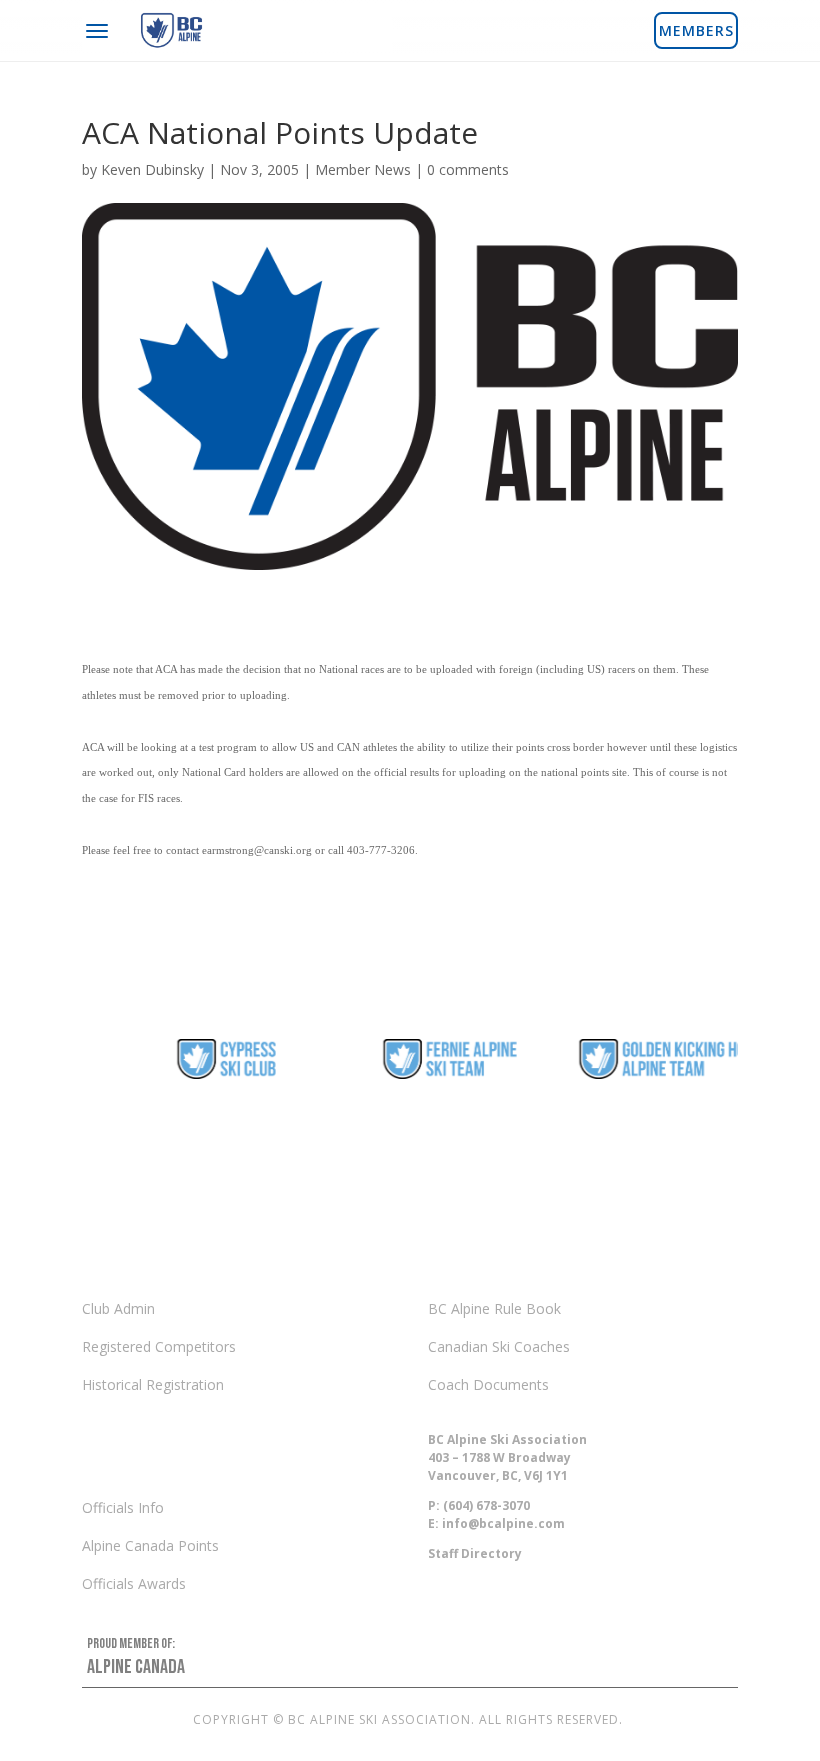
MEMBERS (696, 30)
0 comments (468, 169)
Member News (363, 169)
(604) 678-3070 (486, 1505)
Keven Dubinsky (152, 169)
